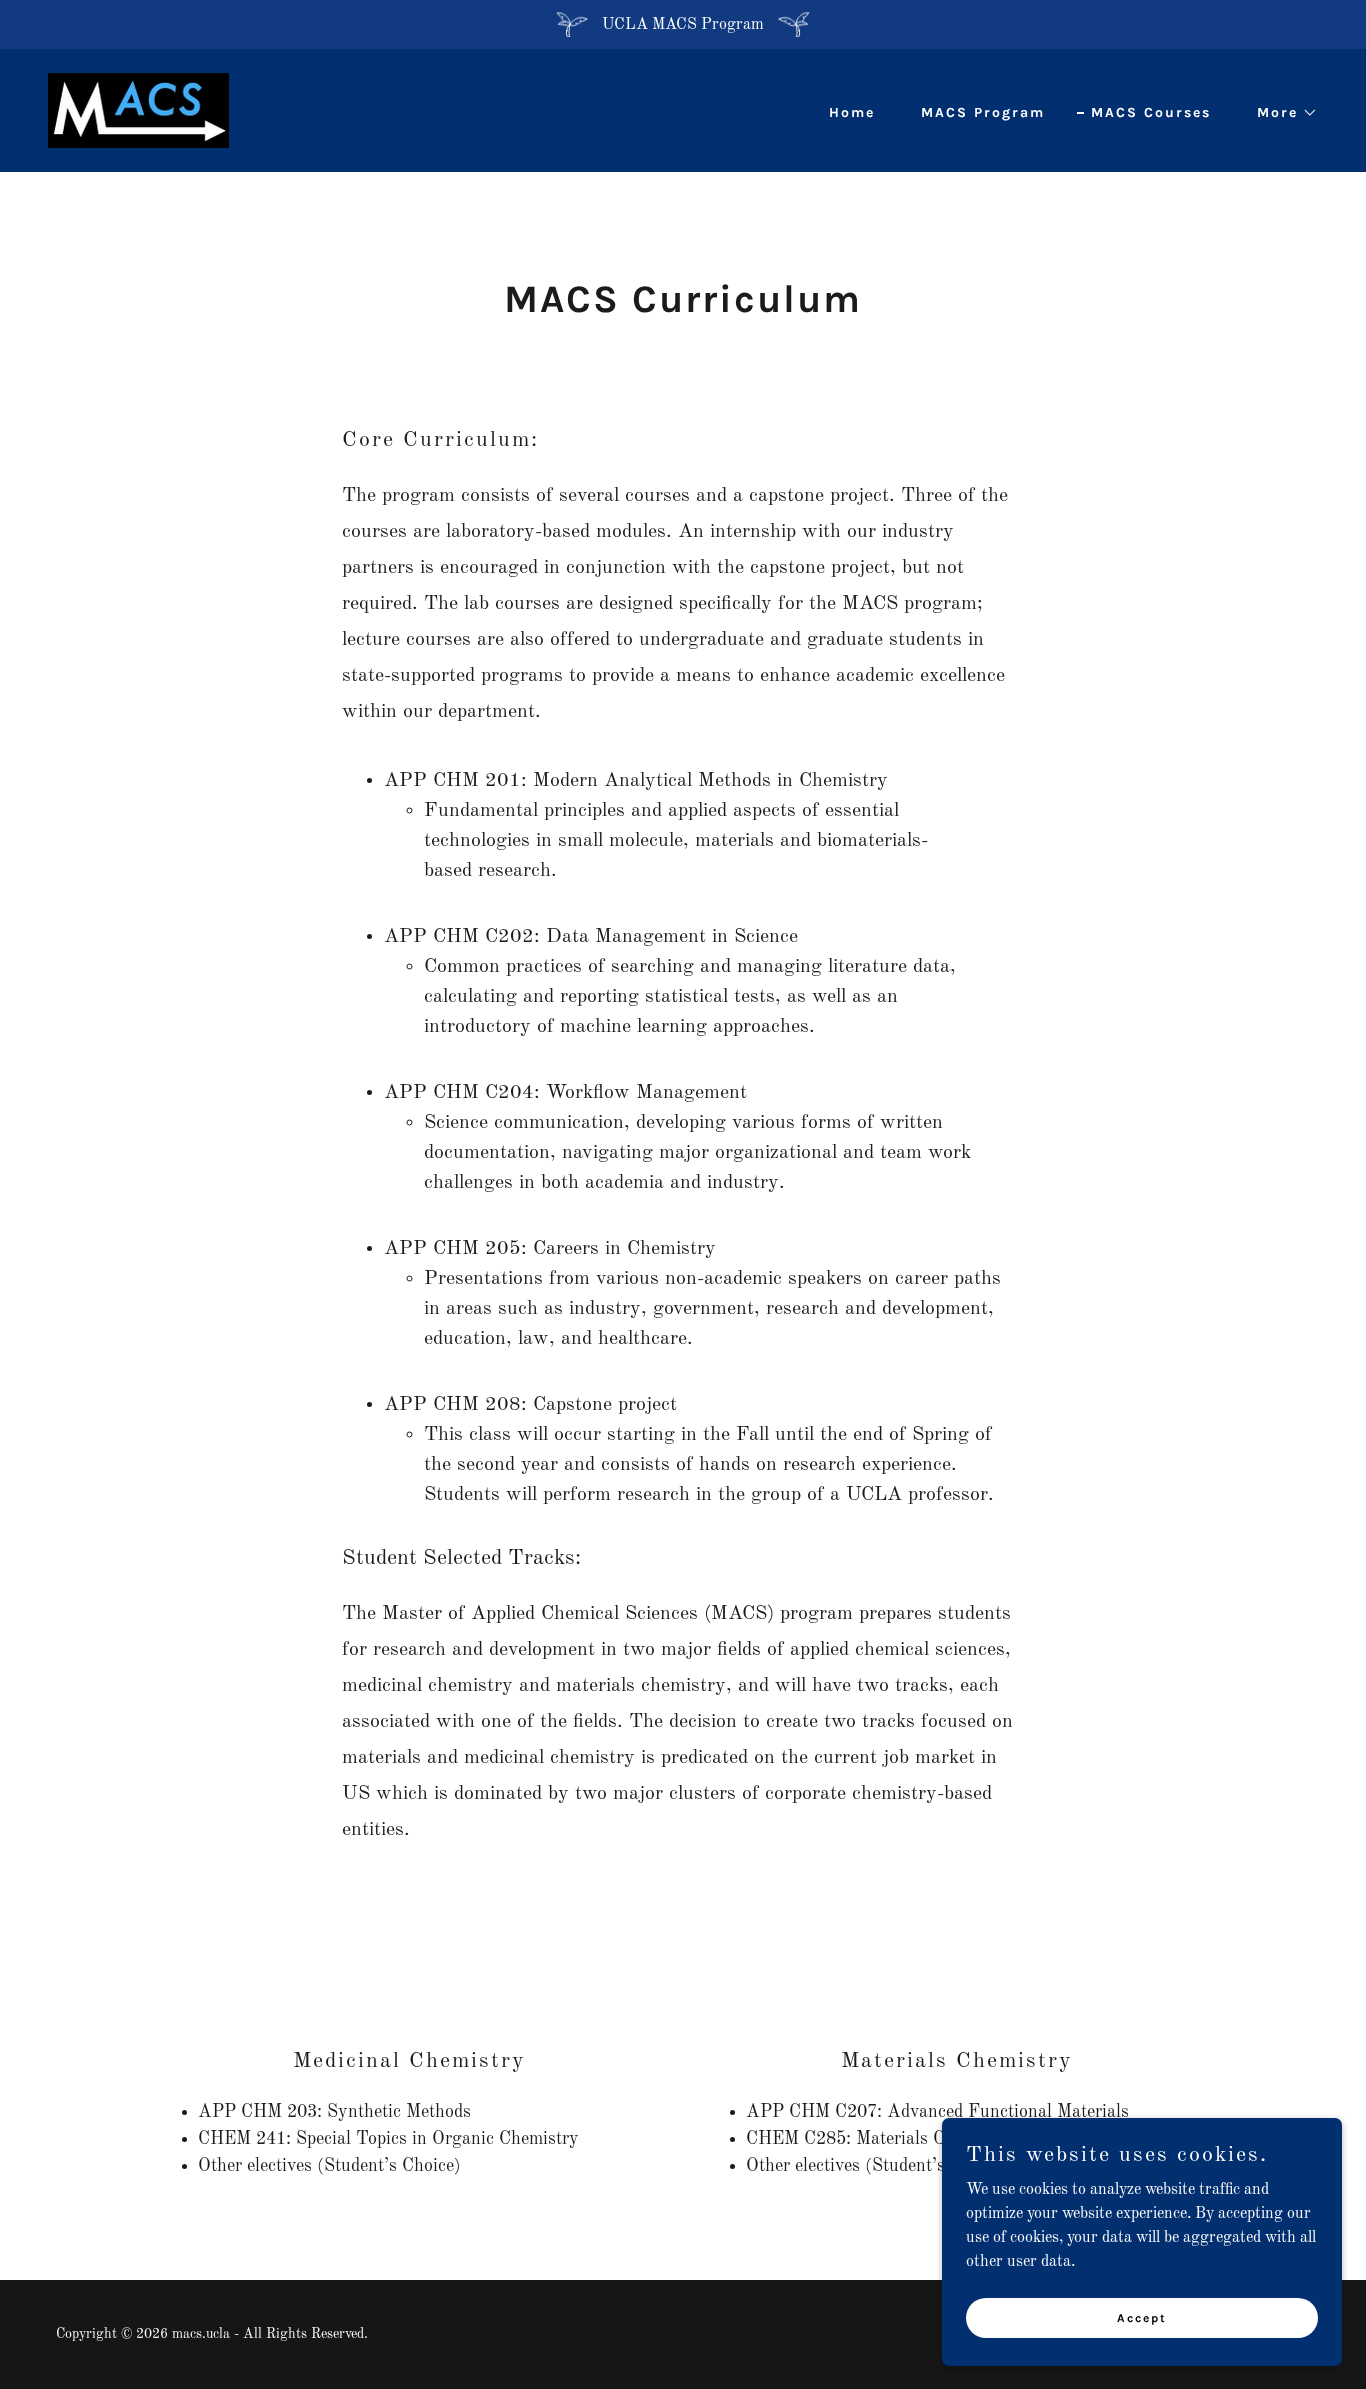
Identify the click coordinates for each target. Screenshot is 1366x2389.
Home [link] (852, 112)
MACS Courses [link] (1151, 112)
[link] (138, 110)
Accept (1142, 2317)
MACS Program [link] (983, 112)
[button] (1280, 113)
